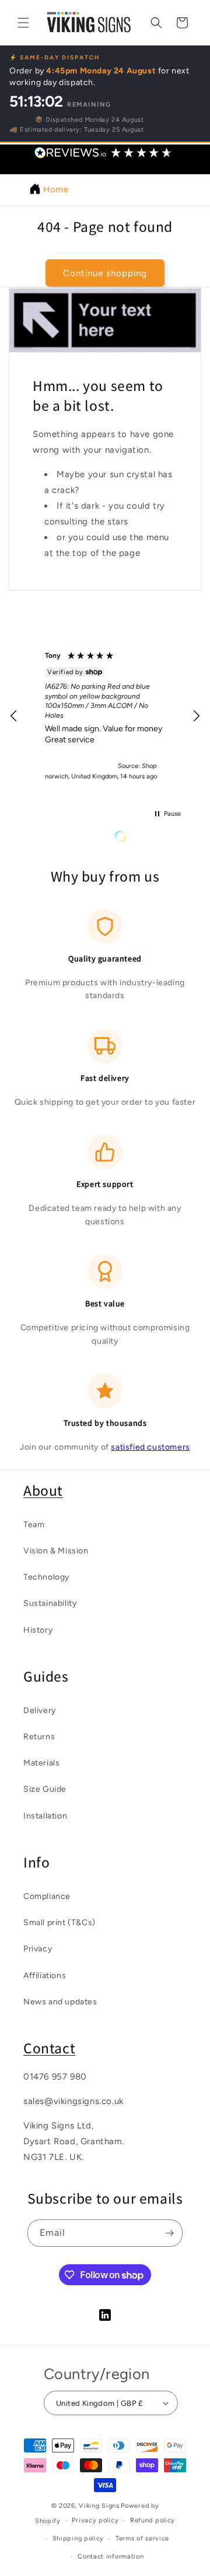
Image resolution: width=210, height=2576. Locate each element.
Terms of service (142, 2538)
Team (34, 1525)
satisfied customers (150, 1447)
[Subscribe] (169, 2233)
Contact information (111, 2556)
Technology (46, 1577)
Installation (45, 1816)
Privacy (38, 1949)
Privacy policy (95, 2520)
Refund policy (153, 2520)
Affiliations (45, 1976)
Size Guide (45, 1789)
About (43, 1490)
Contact (49, 2048)
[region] (105, 716)
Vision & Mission (56, 1551)
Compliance (47, 1896)
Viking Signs (99, 2506)
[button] (23, 23)
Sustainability (50, 1603)
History (38, 1630)
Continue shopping (105, 273)
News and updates (60, 2002)
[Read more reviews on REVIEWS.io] (150, 839)
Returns (39, 1737)
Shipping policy (78, 2538)
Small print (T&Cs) (60, 1923)
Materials (41, 1763)
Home (56, 189)
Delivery (40, 1710)
